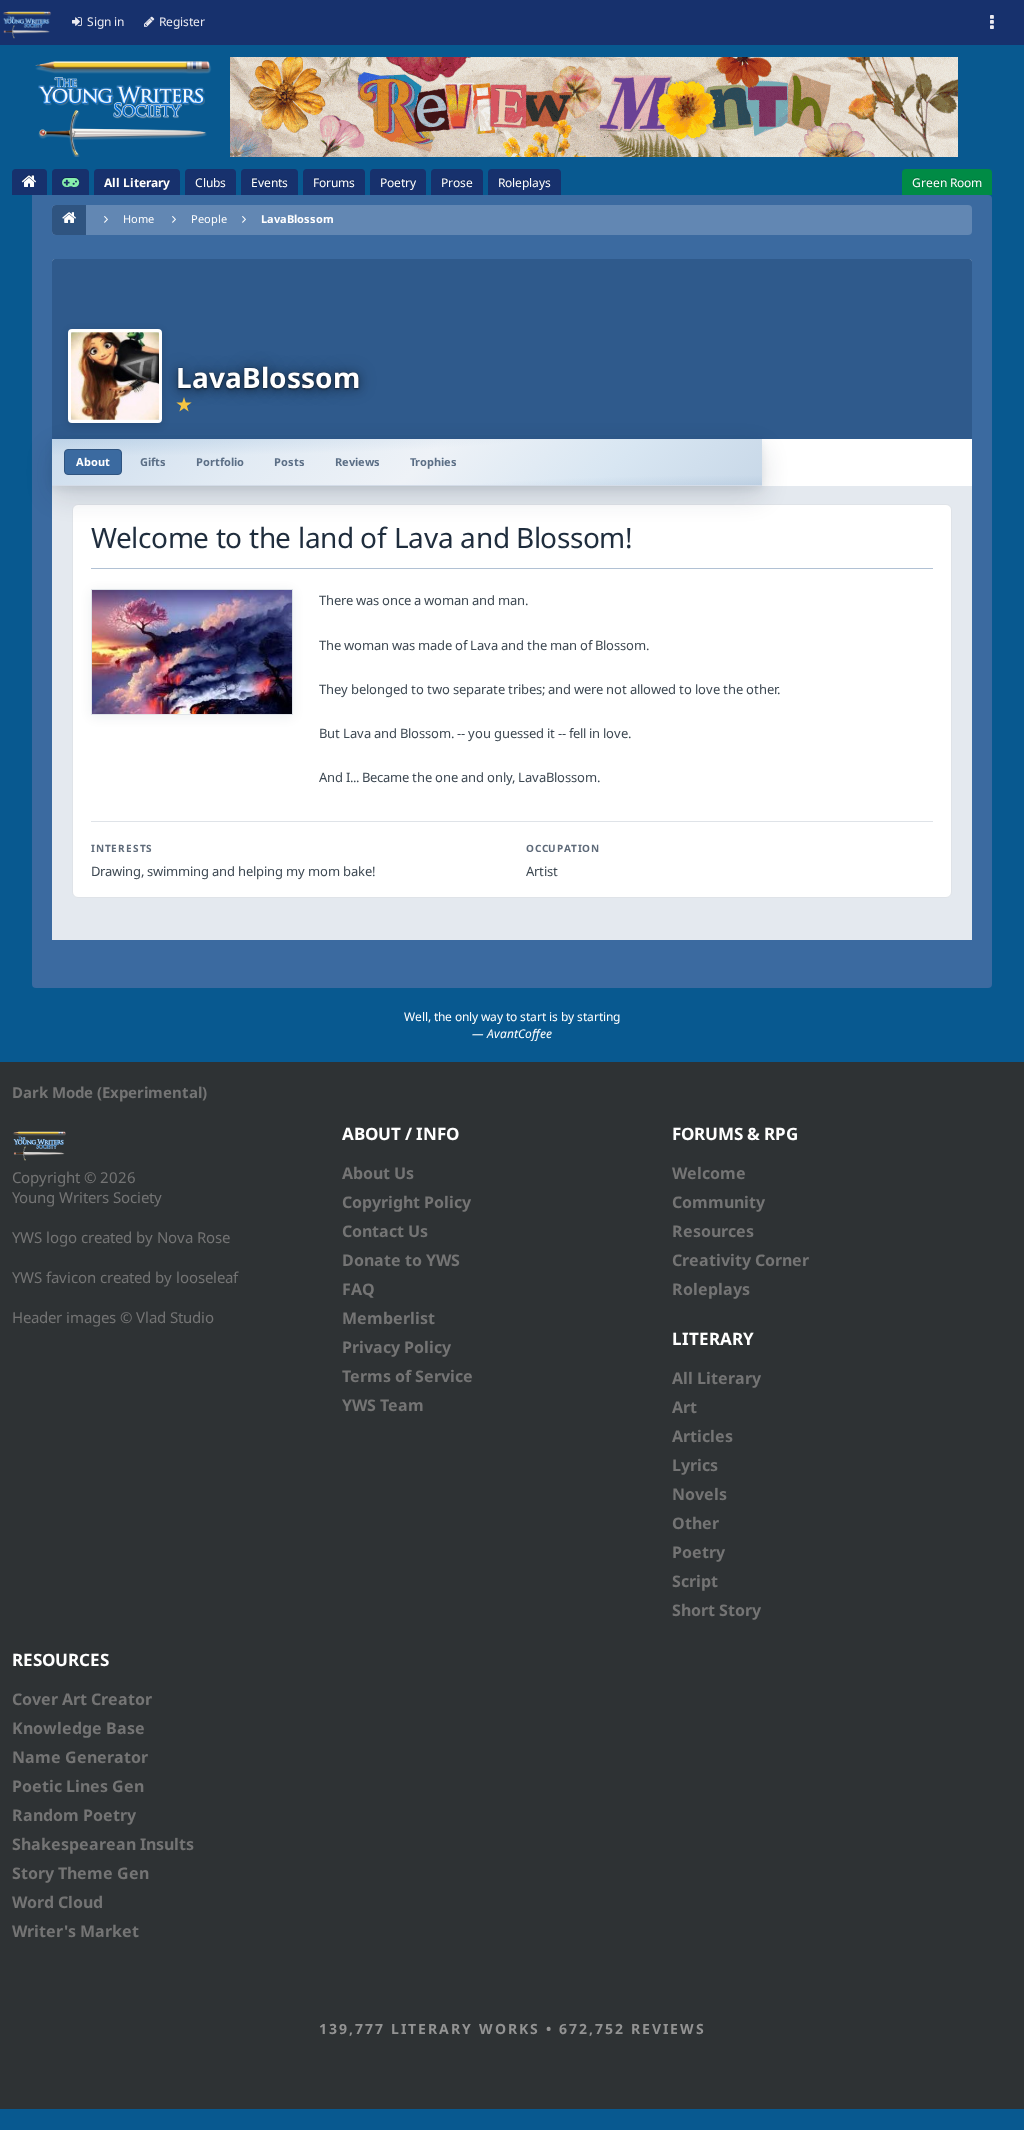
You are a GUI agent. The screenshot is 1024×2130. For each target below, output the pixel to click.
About (93, 461)
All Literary (716, 1378)
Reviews (357, 461)
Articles (702, 1436)
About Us (378, 1173)
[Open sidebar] (992, 23)
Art (684, 1407)
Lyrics (695, 1465)
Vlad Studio (175, 1317)
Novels (699, 1494)
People (209, 218)
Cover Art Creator (82, 1699)
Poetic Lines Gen (78, 1786)
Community (718, 1202)
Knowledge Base (78, 1728)
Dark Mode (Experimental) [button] (109, 1092)
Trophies (433, 461)
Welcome (709, 1173)
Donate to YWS (401, 1260)
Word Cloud (57, 1902)
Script (695, 1581)
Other (695, 1523)
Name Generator (80, 1757)
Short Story (716, 1610)
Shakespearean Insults (103, 1844)
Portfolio (220, 461)
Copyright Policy (406, 1202)
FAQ (358, 1289)
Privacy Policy (396, 1347)
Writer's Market (75, 1931)
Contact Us (385, 1231)
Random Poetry (74, 1815)
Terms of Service (407, 1376)
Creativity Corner (740, 1260)
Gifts (153, 461)
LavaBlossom (297, 218)
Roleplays (711, 1289)
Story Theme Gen (80, 1873)
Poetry (698, 1552)
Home (138, 218)
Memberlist (388, 1318)
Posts (289, 461)
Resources (713, 1231)
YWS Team (383, 1405)
